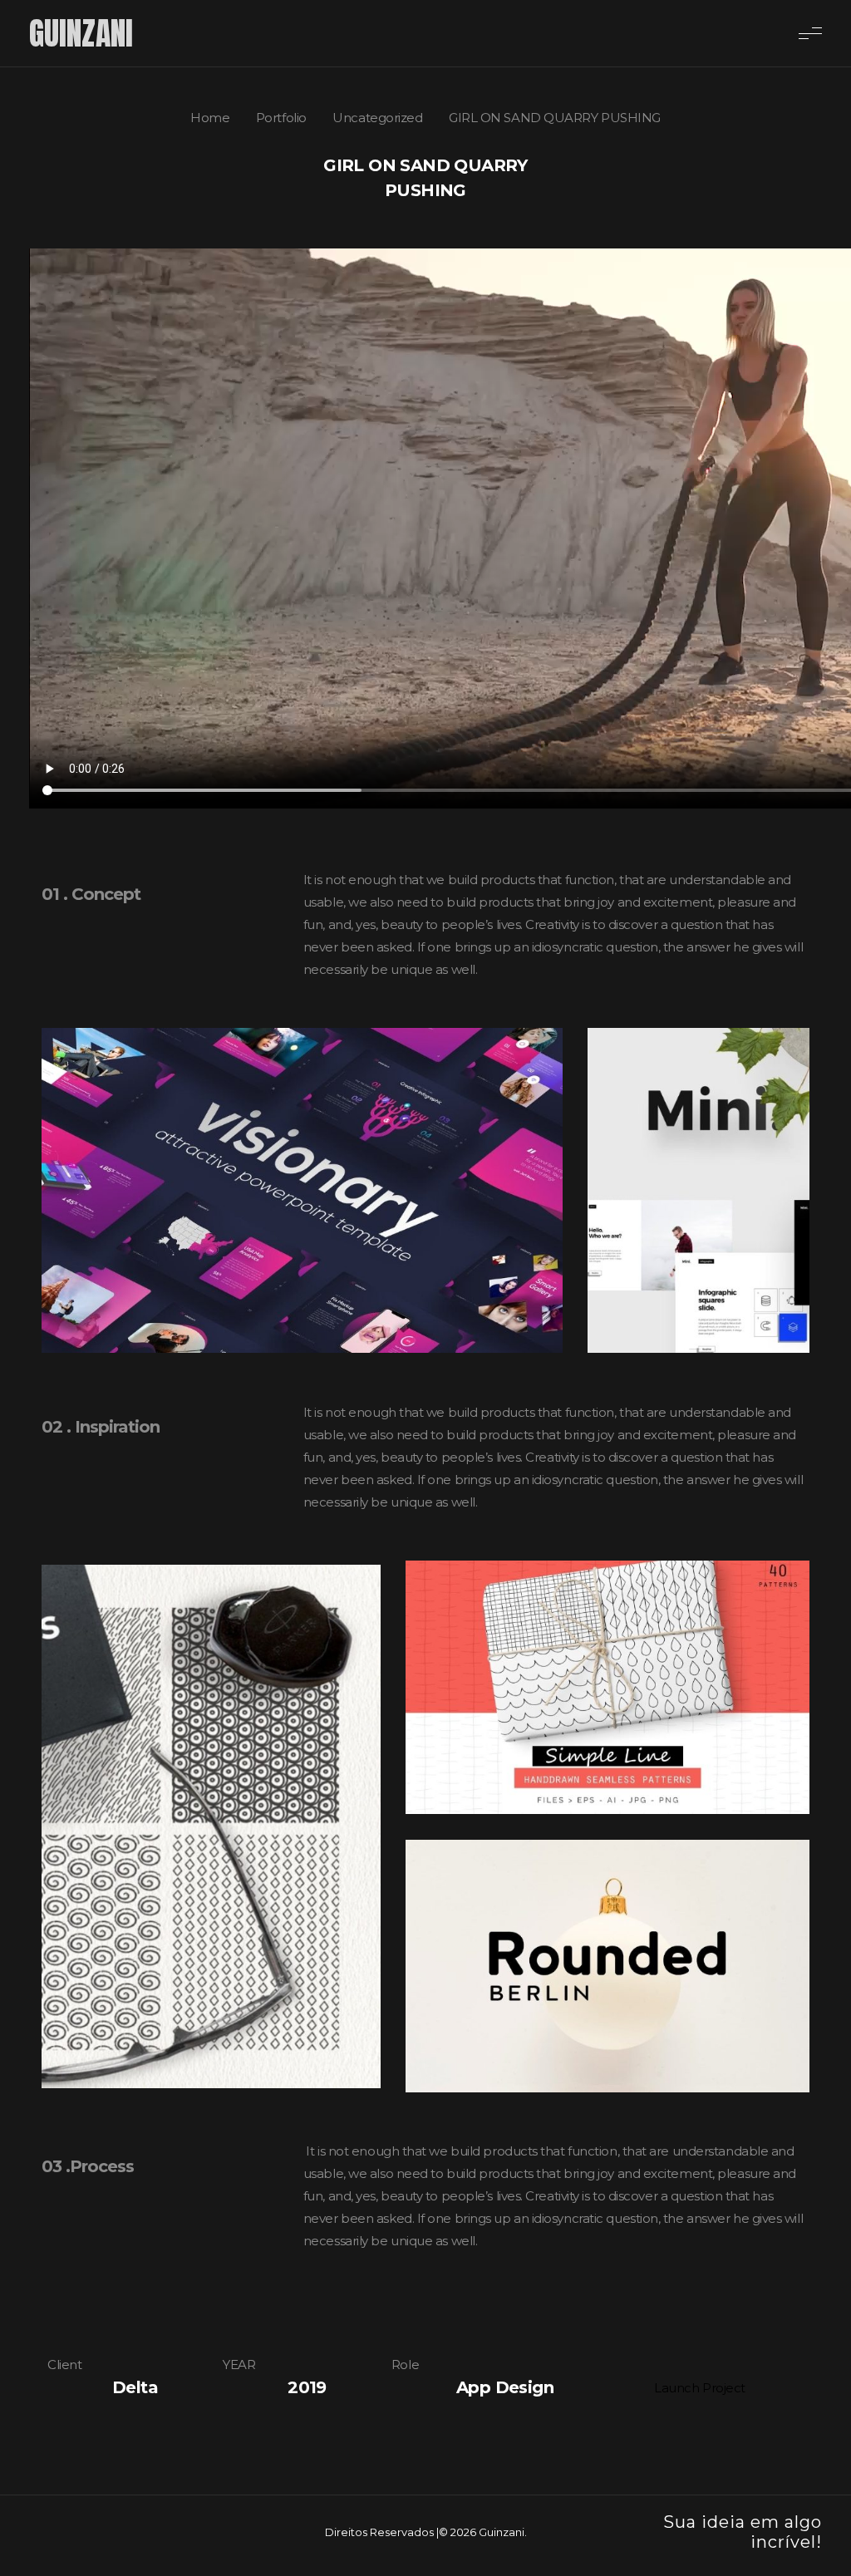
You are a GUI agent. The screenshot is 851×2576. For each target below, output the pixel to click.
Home (210, 118)
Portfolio (281, 118)
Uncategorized (377, 118)
